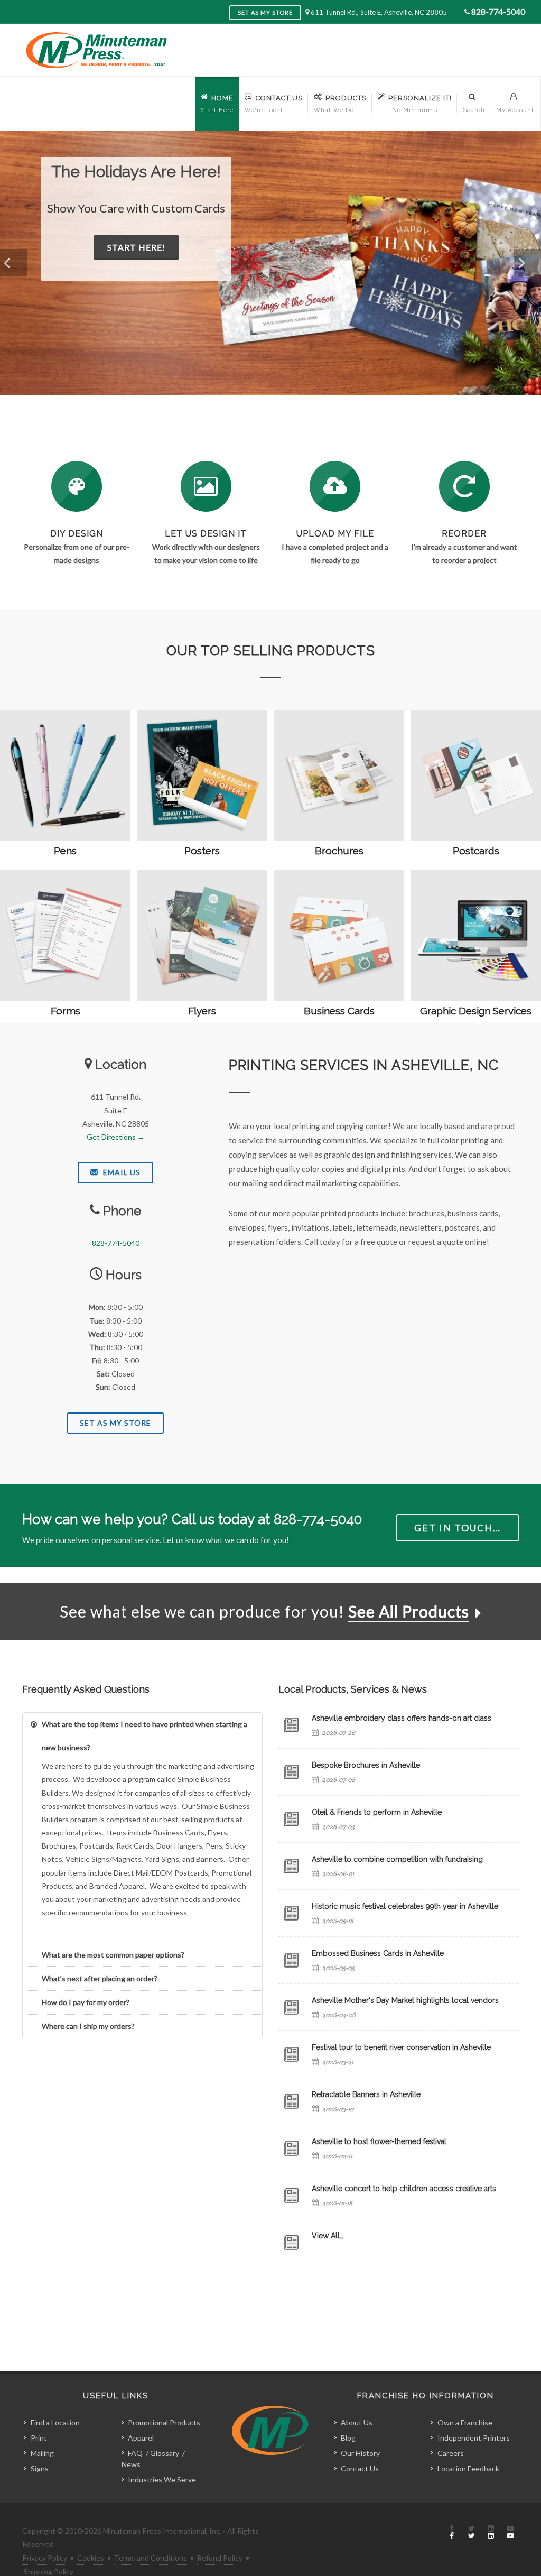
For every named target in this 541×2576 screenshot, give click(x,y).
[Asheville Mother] (291, 2007)
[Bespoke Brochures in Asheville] (291, 1772)
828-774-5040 (498, 11)
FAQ (135, 2453)
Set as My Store (265, 12)
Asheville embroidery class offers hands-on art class (402, 1718)
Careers (451, 2453)
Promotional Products (164, 2422)
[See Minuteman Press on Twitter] (471, 2533)
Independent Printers (474, 2438)
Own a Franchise (465, 2422)
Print (39, 2438)
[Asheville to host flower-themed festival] (291, 2148)
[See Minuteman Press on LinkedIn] (491, 2533)
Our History (360, 2453)
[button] (14, 263)
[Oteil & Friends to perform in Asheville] (291, 1819)
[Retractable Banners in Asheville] (291, 2101)
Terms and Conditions (151, 2558)
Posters (202, 851)
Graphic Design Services (476, 1011)
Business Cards (339, 1011)
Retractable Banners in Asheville (366, 2094)
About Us (357, 2422)
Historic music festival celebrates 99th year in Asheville (405, 1906)
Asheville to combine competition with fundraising (397, 1859)
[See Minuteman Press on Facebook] (452, 2533)
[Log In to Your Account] (464, 486)
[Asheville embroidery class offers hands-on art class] (291, 1725)
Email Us (121, 1172)
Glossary (165, 2453)
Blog (348, 2438)
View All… (328, 2236)
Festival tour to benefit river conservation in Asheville (401, 2047)
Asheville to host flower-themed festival (379, 2141)
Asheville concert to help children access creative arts (404, 2189)
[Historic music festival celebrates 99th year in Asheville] (291, 1913)
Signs (40, 2468)
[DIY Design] (77, 486)
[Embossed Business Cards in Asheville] (291, 1960)
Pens (65, 851)
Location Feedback (468, 2468)
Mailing (42, 2453)
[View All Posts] (291, 2242)
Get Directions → (116, 1137)
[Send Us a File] (335, 486)
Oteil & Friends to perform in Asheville (377, 1812)
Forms (66, 1011)
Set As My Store (115, 1423)
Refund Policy (220, 2558)
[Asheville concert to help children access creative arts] (291, 2195)
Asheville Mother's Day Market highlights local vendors (405, 2000)
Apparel (141, 2438)
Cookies (91, 2558)
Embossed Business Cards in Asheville (378, 1953)
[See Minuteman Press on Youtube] (510, 2533)
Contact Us (360, 2468)
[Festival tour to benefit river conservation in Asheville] (291, 2054)
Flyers (202, 1011)
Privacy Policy (45, 2558)
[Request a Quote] (206, 486)
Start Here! (391, 265)
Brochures (339, 851)
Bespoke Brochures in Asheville (366, 1765)
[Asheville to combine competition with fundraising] (291, 1866)
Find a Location (55, 2422)
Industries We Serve (162, 2480)
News (131, 2464)
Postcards (476, 851)
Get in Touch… (458, 1528)
